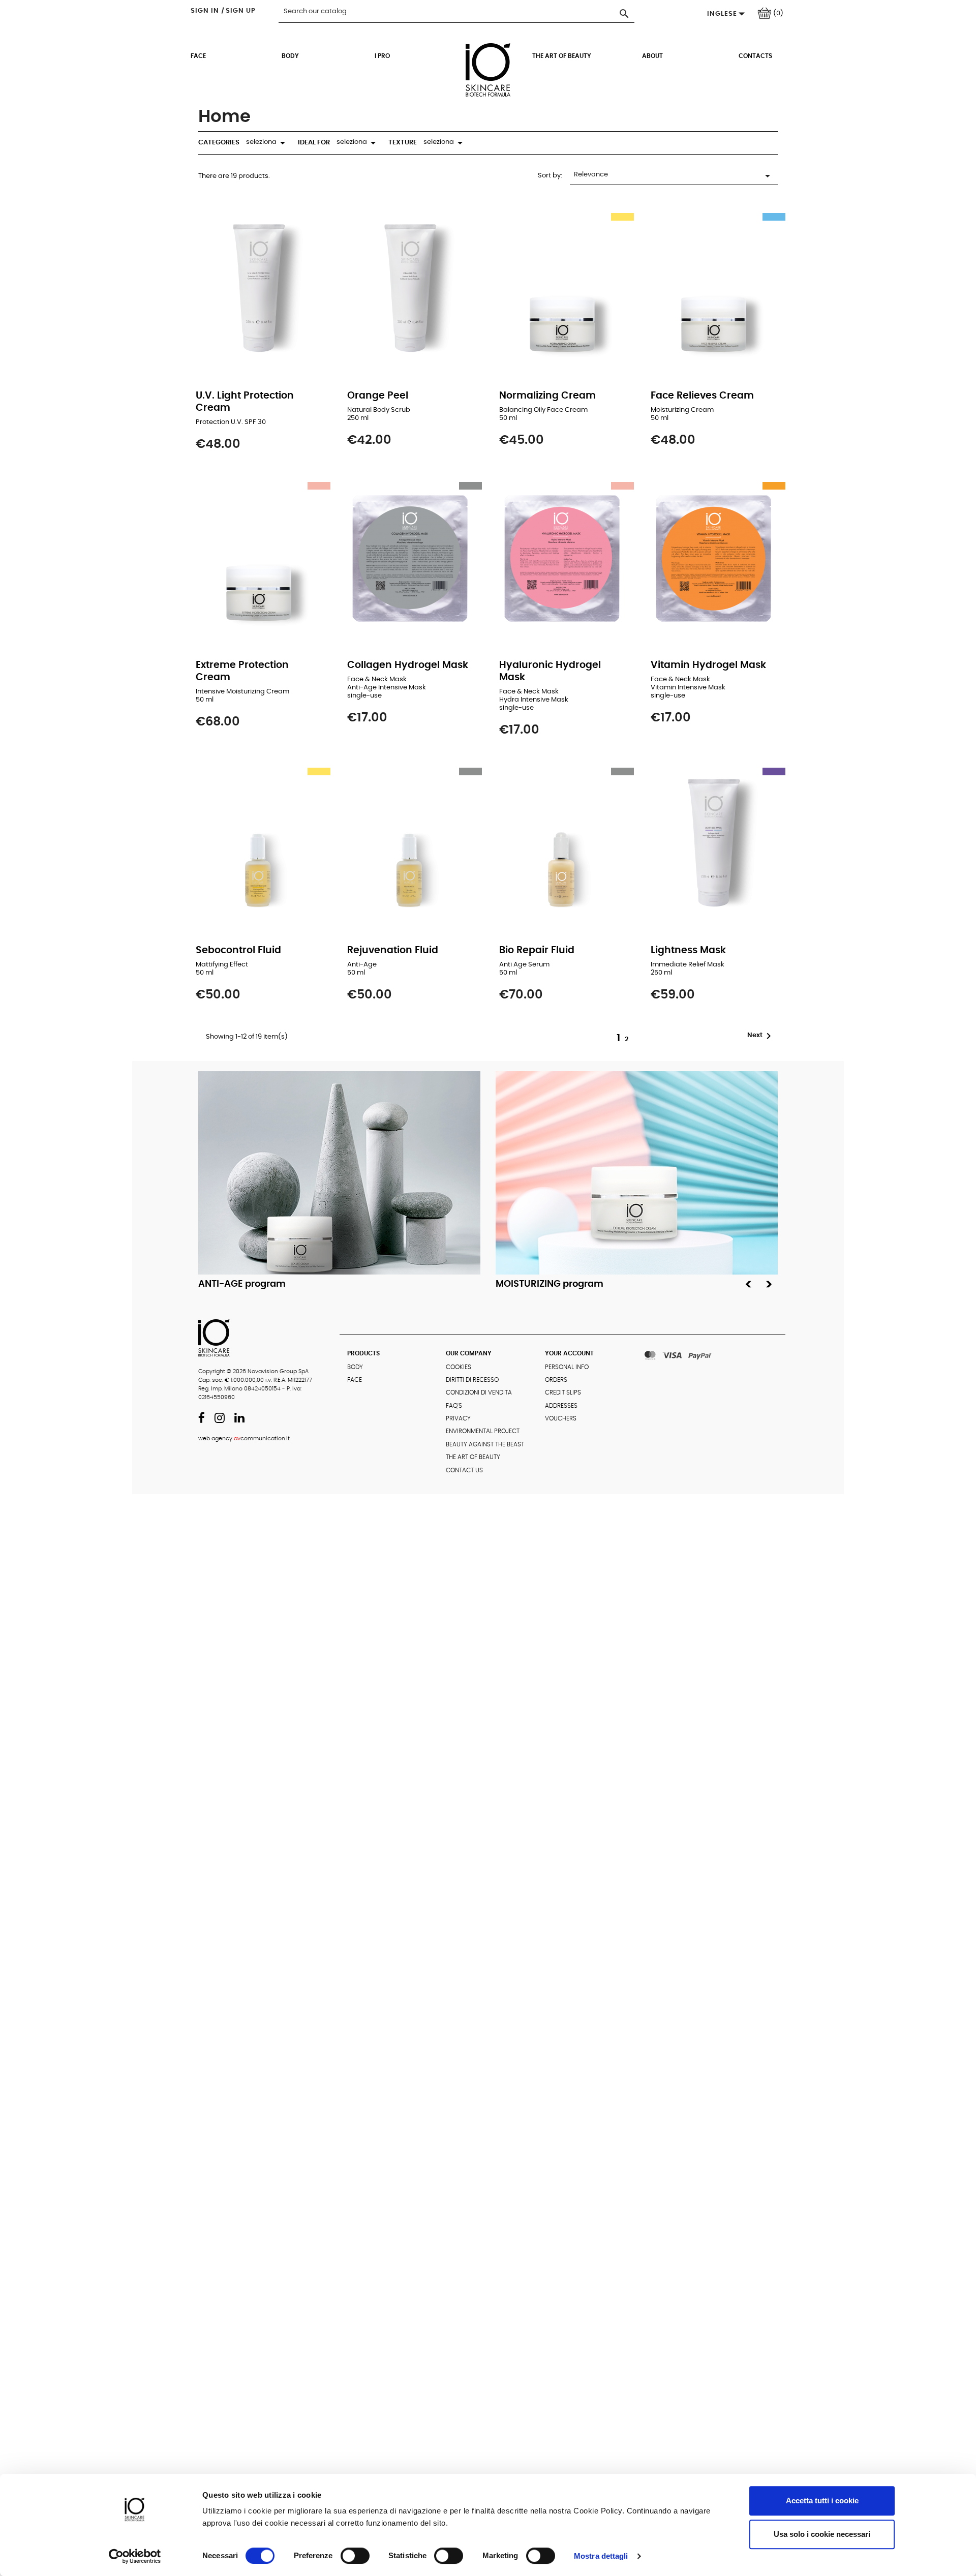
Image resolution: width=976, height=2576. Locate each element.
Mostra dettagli (601, 2556)
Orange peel (378, 396)
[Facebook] (202, 1420)
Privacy (458, 1418)
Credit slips (563, 1392)
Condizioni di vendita (479, 1392)
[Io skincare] (488, 83)
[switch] (355, 2556)
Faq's (454, 1406)
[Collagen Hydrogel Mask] (412, 559)
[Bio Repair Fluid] (564, 844)
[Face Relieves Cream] (715, 290)
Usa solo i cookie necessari (822, 2534)
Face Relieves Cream (702, 396)
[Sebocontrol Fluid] (261, 844)
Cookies (459, 1367)
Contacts (755, 56)
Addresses (561, 1406)
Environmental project (483, 1431)
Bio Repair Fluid (537, 950)
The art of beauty (562, 56)
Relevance (674, 176)
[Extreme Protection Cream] (261, 559)
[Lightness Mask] (715, 844)
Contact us (464, 1470)
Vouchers (561, 1418)
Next (761, 1036)
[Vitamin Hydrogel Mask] (715, 559)
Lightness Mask (688, 950)
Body (290, 56)
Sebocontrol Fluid (238, 950)
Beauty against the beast (485, 1444)
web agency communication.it (244, 1438)
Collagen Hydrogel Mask (408, 665)
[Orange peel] (412, 290)
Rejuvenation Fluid (393, 950)
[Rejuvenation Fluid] (412, 844)
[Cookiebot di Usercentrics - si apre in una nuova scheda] (135, 2556)
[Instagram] (220, 1420)
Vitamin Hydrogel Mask (708, 665)
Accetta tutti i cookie (822, 2501)
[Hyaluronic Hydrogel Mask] (564, 559)
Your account (569, 1353)
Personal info (567, 1367)
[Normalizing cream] (564, 290)
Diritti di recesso (472, 1380)
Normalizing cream (547, 396)
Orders (556, 1380)
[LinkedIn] (239, 1420)
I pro (382, 56)
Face (198, 56)
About (652, 56)
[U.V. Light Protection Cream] (261, 290)
